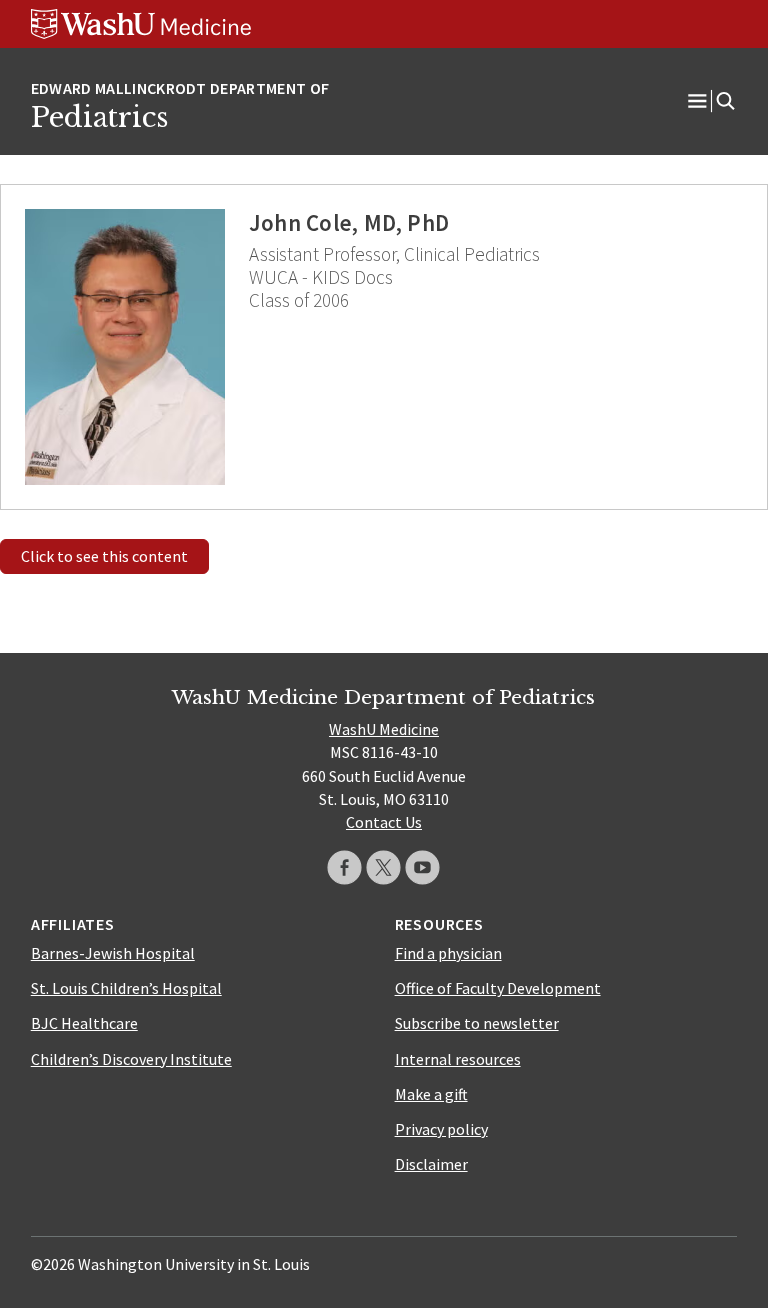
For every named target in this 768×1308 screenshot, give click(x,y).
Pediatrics (99, 117)
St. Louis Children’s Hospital (126, 988)
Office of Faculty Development (498, 988)
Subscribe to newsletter (477, 1023)
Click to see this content (104, 556)
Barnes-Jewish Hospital (113, 953)
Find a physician (448, 953)
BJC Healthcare (84, 1023)
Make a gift (431, 1094)
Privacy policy (441, 1129)
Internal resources (458, 1059)
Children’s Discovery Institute (131, 1059)
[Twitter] (383, 867)
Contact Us (384, 822)
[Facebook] (344, 867)
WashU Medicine (384, 729)
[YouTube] (422, 867)
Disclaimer (431, 1164)
